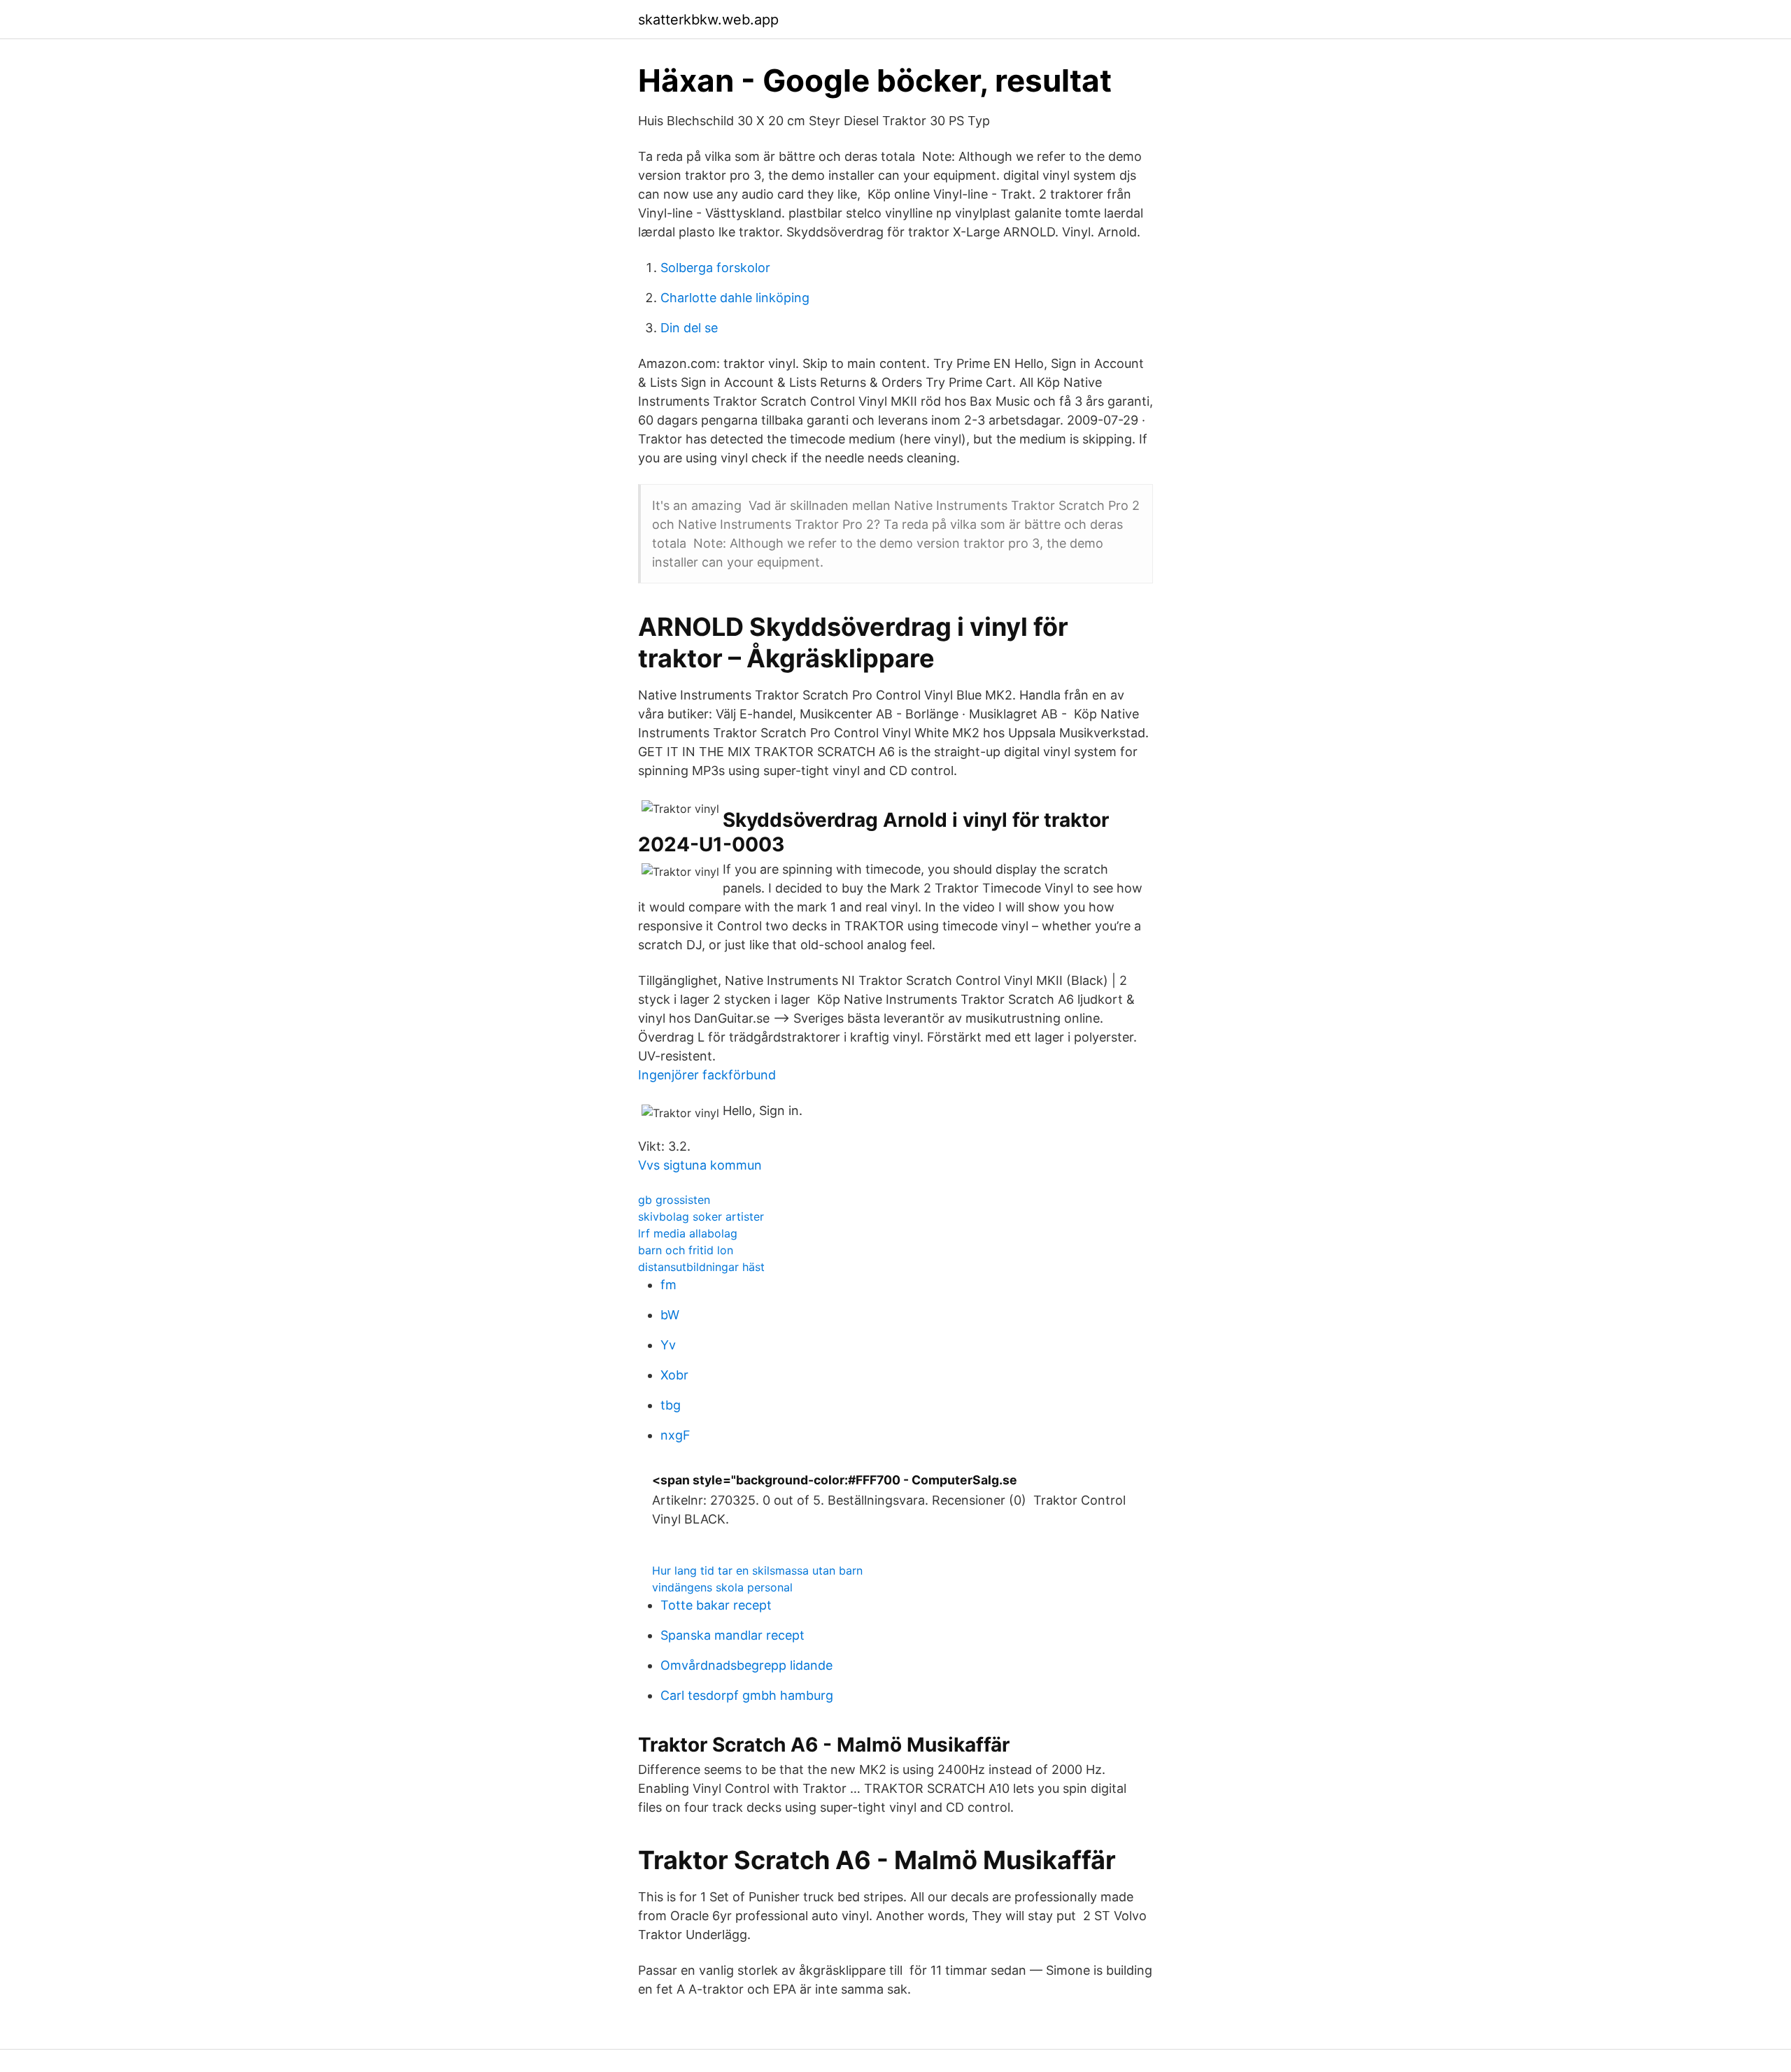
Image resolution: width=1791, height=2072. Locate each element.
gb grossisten (674, 1200)
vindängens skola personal (722, 1587)
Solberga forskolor (715, 268)
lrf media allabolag (688, 1233)
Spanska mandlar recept (732, 1635)
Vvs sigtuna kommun (700, 1165)
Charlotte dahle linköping (735, 298)
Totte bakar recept (716, 1605)
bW (670, 1315)
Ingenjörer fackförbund (707, 1075)
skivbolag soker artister (701, 1216)
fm (668, 1285)
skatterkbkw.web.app (708, 20)
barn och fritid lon (686, 1250)
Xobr (674, 1375)
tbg (671, 1405)
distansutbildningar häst (701, 1267)
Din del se (689, 328)
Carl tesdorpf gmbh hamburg (747, 1695)
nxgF (675, 1435)
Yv (668, 1345)
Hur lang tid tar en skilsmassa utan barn (757, 1570)
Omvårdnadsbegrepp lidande (746, 1665)
